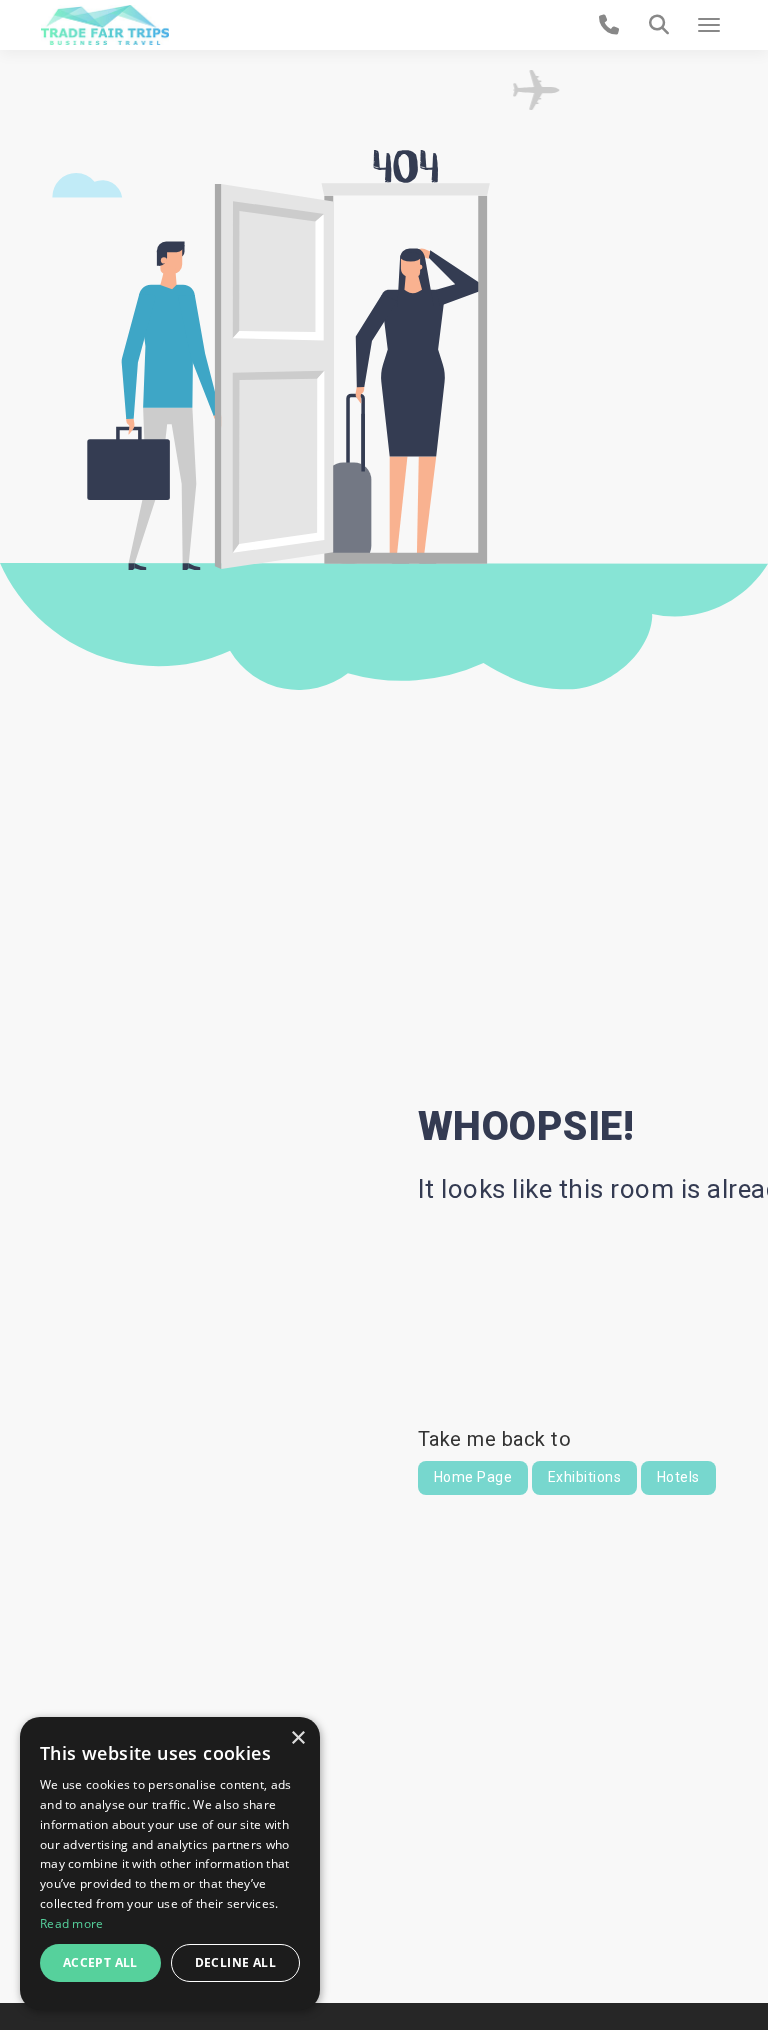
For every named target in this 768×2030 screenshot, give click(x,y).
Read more (72, 1923)
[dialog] (170, 1863)
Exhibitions (585, 1477)
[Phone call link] (609, 25)
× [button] (297, 1738)
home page (473, 1477)
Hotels (678, 1477)
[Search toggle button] (659, 25)
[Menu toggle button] (709, 25)
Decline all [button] (235, 1962)
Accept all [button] (100, 1962)
